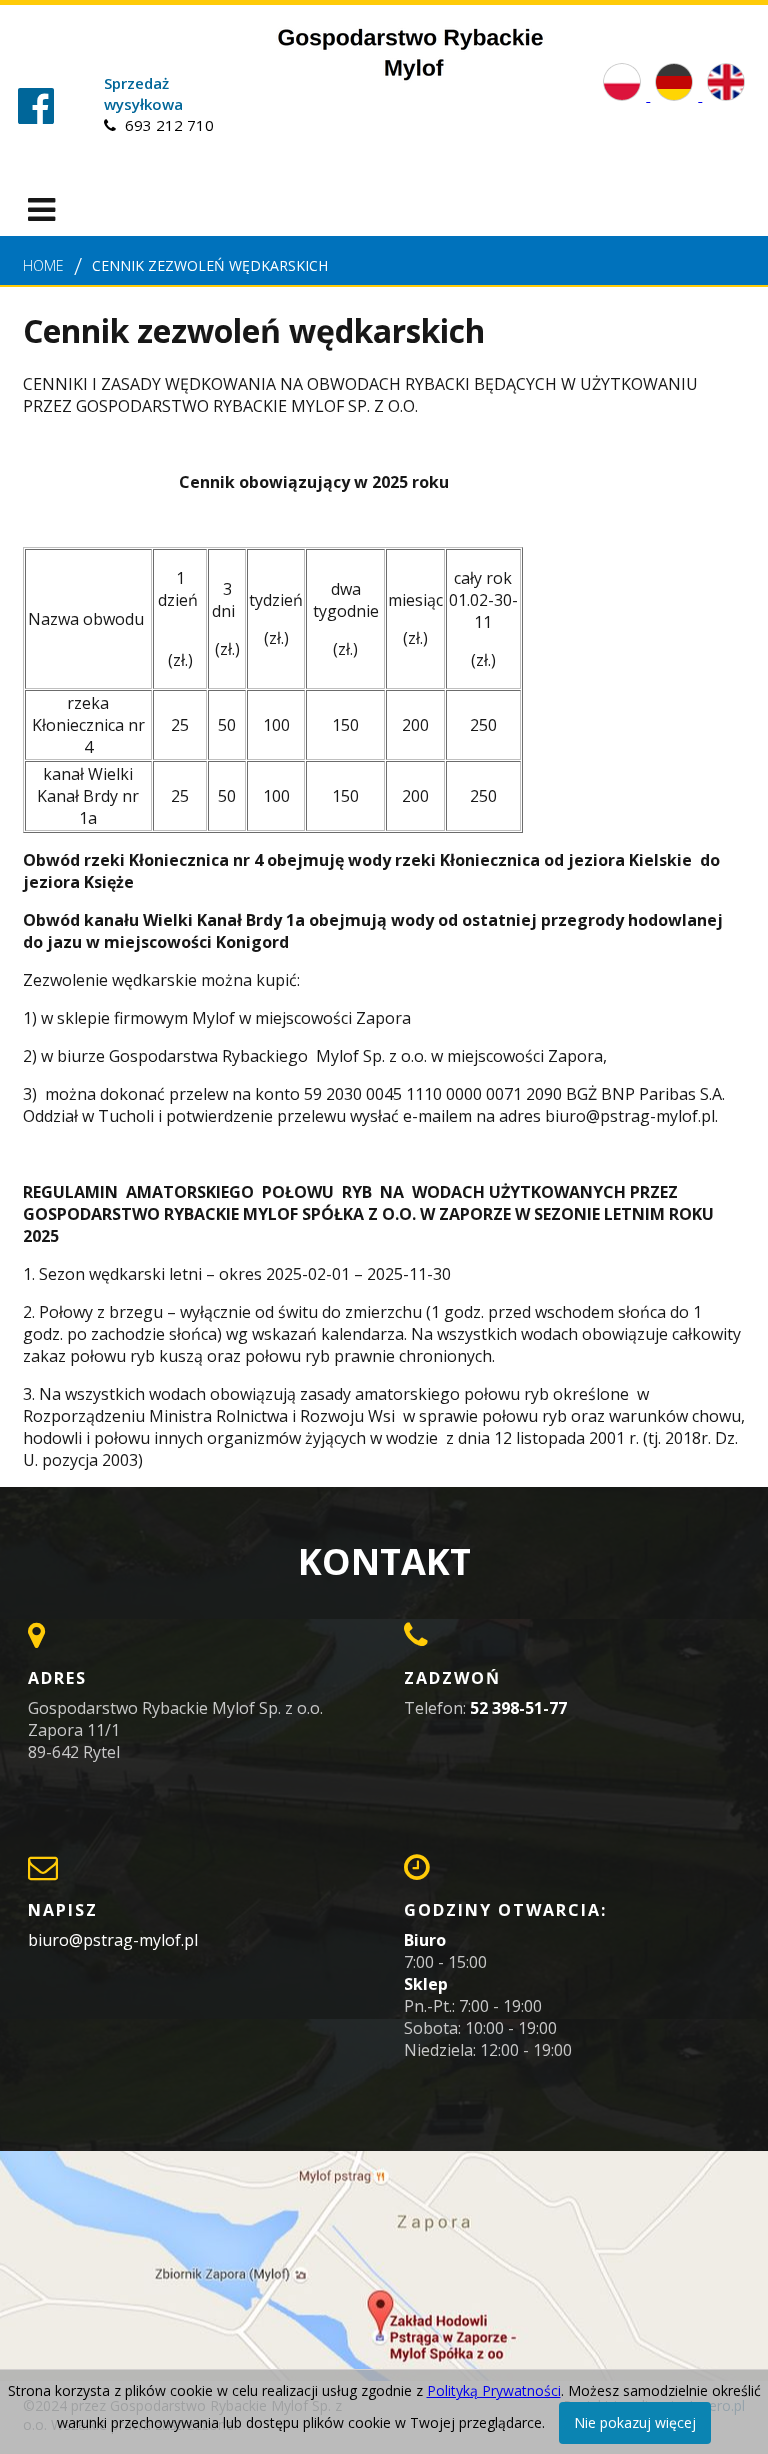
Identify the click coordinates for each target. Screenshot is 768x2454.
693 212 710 (167, 125)
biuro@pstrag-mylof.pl (113, 1940)
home (43, 265)
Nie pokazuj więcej (635, 2422)
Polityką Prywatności (494, 2390)
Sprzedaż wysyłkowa (143, 93)
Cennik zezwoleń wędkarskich (210, 265)
